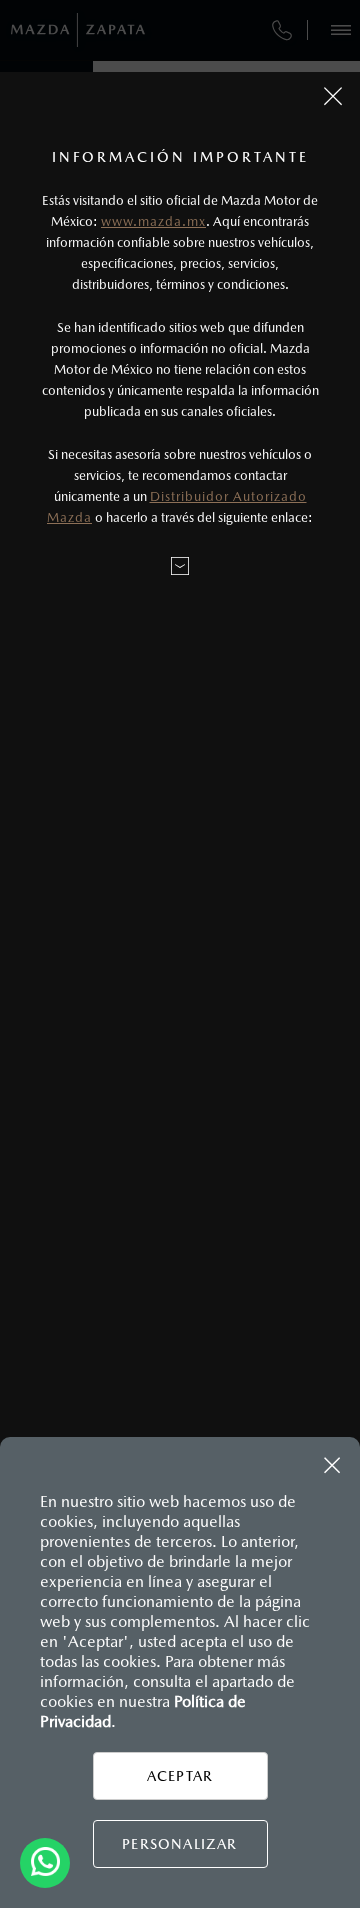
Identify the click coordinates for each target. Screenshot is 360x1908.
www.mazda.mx (153, 221)
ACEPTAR (180, 1776)
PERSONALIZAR (179, 1844)
